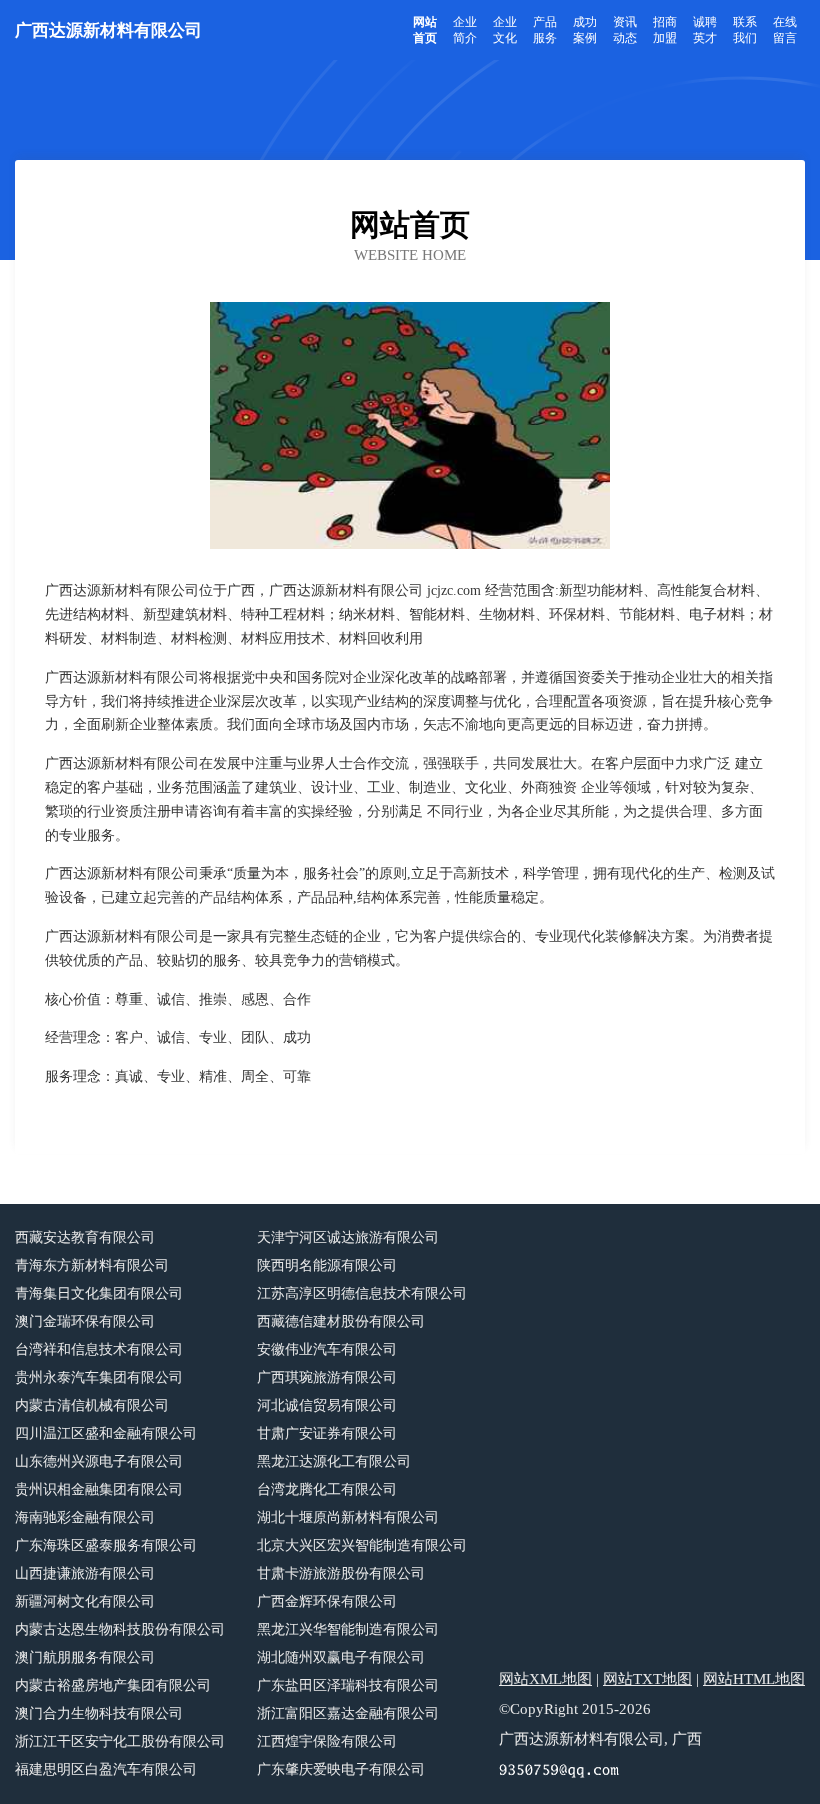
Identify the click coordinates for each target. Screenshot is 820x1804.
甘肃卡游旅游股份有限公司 (341, 1573)
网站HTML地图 (754, 1679)
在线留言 (785, 30)
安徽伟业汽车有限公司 (327, 1349)
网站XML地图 (545, 1679)
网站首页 (425, 30)
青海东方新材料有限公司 (92, 1265)
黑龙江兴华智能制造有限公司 (348, 1629)
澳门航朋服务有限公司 (85, 1657)
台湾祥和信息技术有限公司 (99, 1349)
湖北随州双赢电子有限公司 (341, 1657)
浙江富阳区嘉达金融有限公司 (348, 1713)
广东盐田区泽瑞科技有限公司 (348, 1685)
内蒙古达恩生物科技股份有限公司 (120, 1629)
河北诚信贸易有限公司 (327, 1405)
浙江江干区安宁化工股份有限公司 (120, 1741)
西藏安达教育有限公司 (85, 1237)
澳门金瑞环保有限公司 (85, 1321)
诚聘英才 (705, 30)
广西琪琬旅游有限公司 (327, 1377)
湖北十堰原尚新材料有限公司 (348, 1517)
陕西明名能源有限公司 (327, 1265)
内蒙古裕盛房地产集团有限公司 (113, 1685)
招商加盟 (665, 30)
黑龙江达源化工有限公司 (334, 1461)
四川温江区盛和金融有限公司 (106, 1433)
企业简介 (465, 30)
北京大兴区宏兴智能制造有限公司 (362, 1545)
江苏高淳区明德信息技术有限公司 (362, 1293)
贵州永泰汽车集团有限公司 (99, 1377)
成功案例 (585, 30)
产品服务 (545, 30)
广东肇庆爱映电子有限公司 (341, 1769)
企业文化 (505, 30)
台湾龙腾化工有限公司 (327, 1489)
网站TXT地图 (647, 1679)
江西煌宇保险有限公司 (327, 1741)
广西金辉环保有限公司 (327, 1601)
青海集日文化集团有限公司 (99, 1293)
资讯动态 (625, 30)
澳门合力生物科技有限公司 (99, 1713)
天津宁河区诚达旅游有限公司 (348, 1237)
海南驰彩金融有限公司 (85, 1517)
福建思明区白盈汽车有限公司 (106, 1769)
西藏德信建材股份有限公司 (341, 1321)
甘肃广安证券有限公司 (327, 1433)
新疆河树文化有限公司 (85, 1601)
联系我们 (745, 30)
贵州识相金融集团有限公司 (99, 1489)
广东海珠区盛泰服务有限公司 (106, 1545)
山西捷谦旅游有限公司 (85, 1573)
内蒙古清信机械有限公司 (92, 1405)
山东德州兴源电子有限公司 (99, 1461)
